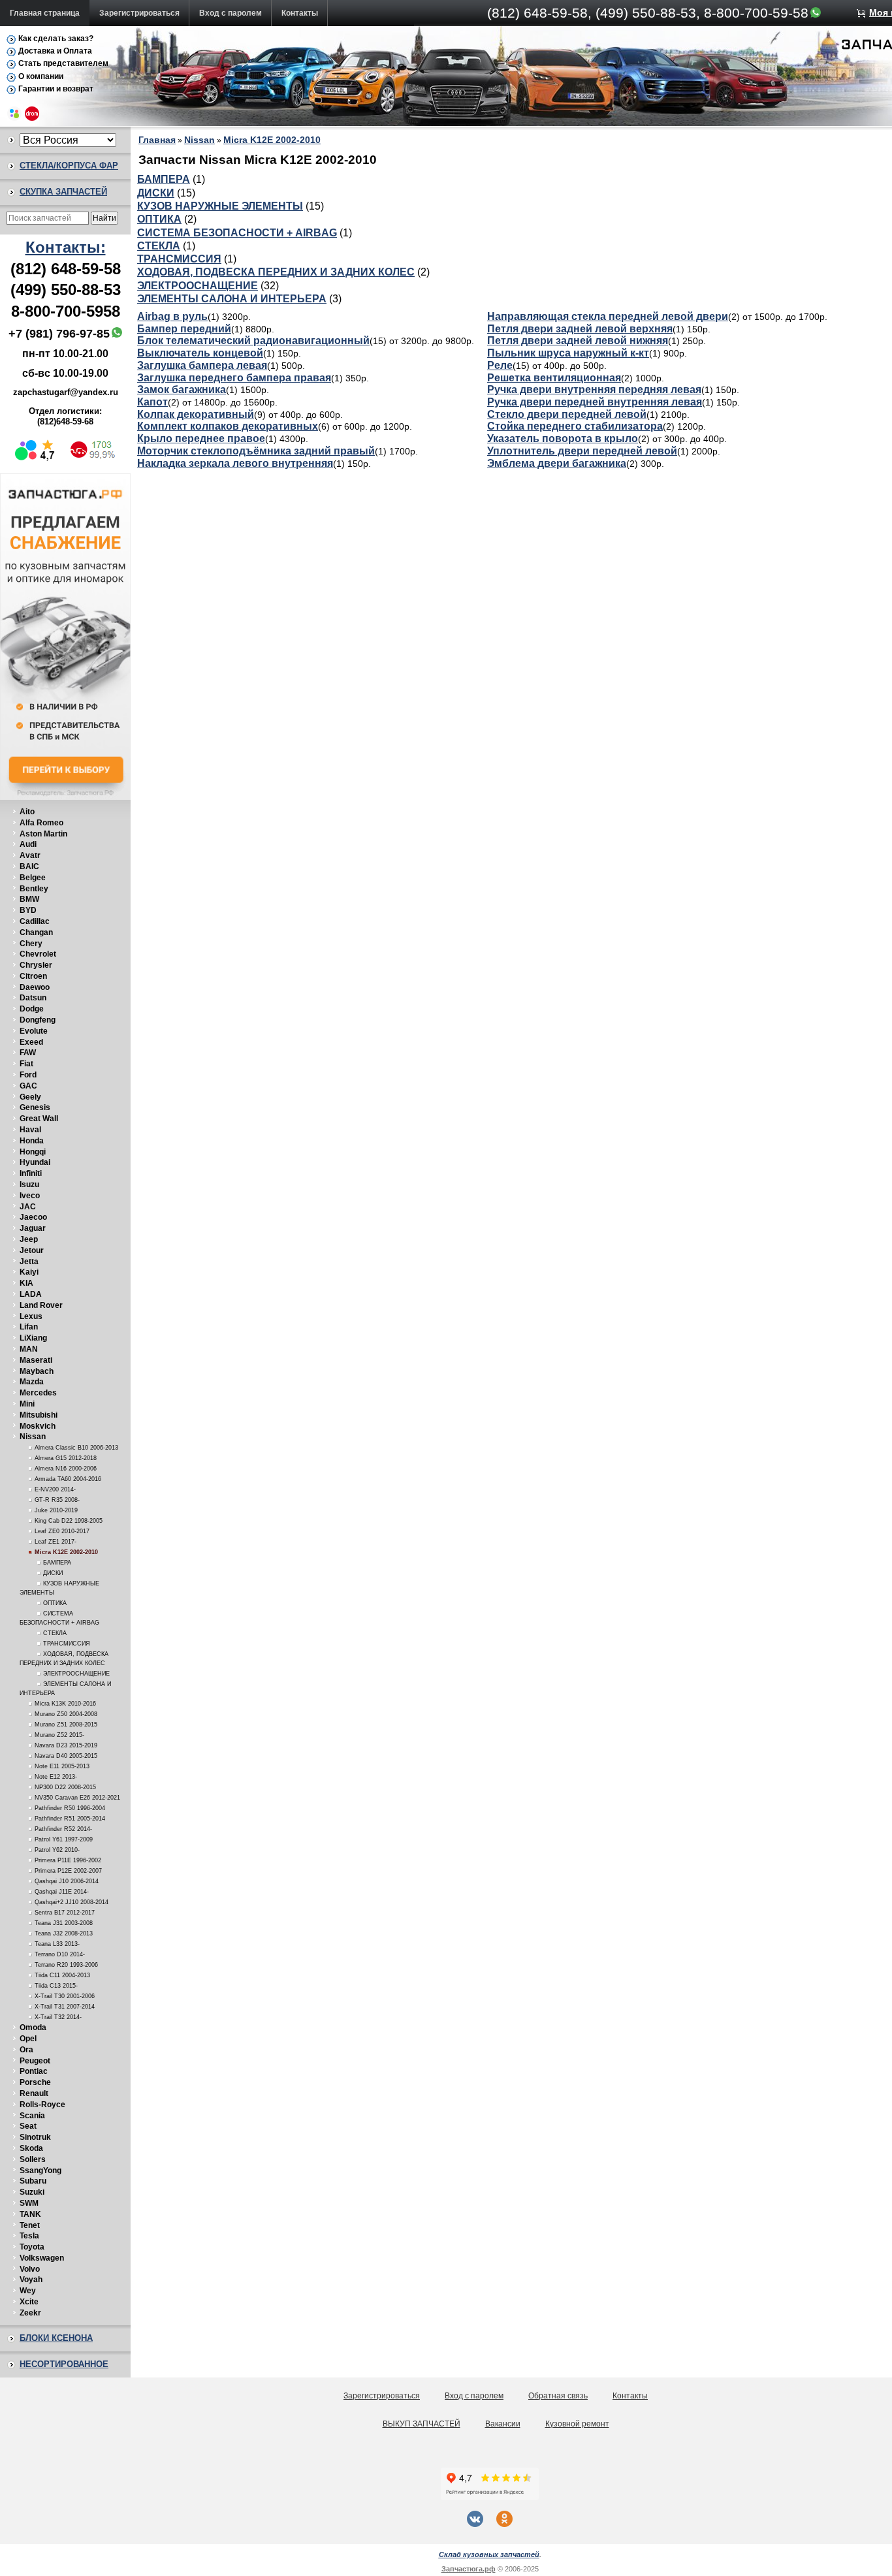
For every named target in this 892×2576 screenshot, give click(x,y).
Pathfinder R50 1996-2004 (70, 1808)
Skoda (31, 2148)
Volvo (30, 2269)
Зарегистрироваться (139, 13)
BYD (28, 910)
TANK (30, 2214)
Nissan (33, 1437)
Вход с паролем (231, 13)
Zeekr (30, 2313)
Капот (152, 402)
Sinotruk (35, 2137)
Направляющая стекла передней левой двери (608, 316)
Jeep (29, 1239)
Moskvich (38, 1426)
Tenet (30, 2225)
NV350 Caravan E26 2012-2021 (77, 1798)
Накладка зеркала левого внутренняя (235, 463)
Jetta (29, 1262)
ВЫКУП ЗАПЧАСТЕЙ (422, 2424)
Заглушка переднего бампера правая (234, 378)
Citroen (33, 976)
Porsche (35, 2082)
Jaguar (33, 1228)
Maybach (37, 1371)
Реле (500, 365)
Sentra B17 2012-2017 (65, 1913)
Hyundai (35, 1162)
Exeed (31, 1042)
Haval (30, 1130)
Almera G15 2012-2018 (66, 1458)
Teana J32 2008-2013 (64, 1933)
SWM (29, 2203)
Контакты (300, 13)
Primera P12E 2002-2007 (68, 1871)
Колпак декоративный (196, 414)
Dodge (32, 1009)
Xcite (29, 2302)
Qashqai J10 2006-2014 (67, 1881)
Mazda (32, 1382)
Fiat (26, 1064)
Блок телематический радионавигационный (253, 341)
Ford (28, 1075)
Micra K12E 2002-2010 (66, 1552)
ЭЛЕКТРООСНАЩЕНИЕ (76, 1674)
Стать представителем (63, 63)
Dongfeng (38, 1020)
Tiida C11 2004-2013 (62, 1975)
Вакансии (503, 2424)
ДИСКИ (53, 1573)
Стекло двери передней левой (567, 414)
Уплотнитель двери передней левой (582, 451)
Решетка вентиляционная (554, 378)
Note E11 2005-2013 (62, 1766)
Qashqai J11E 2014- (62, 1892)
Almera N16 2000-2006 (66, 1469)
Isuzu (29, 1185)
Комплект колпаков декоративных (228, 426)
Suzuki (32, 2192)
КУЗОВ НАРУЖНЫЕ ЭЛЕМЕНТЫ (220, 206)
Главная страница (45, 13)
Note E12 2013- (56, 1777)
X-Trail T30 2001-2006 (65, 1996)
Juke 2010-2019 (56, 1510)
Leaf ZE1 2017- (56, 1542)
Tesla (29, 2236)
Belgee (33, 878)
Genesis (35, 1107)
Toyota (32, 2247)
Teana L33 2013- (57, 1944)
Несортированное (64, 2364)
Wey (28, 2291)
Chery (31, 944)
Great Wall (39, 1119)
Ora (26, 2050)
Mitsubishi (39, 1415)
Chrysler (36, 965)
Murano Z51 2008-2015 (66, 1725)
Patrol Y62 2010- (57, 1850)
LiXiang (33, 1338)
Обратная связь (558, 2396)
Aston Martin (43, 834)
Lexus (31, 1316)
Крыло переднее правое (201, 438)
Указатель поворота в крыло (563, 438)
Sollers (33, 2159)
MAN (29, 1349)
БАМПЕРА (57, 1563)
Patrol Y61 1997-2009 (64, 1839)
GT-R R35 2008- (57, 1500)
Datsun (33, 998)
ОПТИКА (55, 1603)
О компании (41, 76)
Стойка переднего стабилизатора (575, 426)
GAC (28, 1086)
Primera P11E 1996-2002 (68, 1860)
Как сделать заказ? (56, 39)
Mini (27, 1404)
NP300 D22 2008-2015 (65, 1787)
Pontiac (34, 2071)
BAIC (29, 867)
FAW (28, 1053)
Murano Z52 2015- (59, 1735)
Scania (32, 2116)
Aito (27, 812)
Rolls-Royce (42, 2105)
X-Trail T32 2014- (58, 2017)
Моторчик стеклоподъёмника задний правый (256, 451)
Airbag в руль (172, 316)
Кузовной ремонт (577, 2424)
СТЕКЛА (55, 1633)
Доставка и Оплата (55, 51)
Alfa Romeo (41, 823)
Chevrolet (38, 954)
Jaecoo (33, 1217)
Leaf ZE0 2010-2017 (62, 1531)
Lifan (29, 1327)
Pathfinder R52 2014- (63, 1829)
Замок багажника (182, 390)
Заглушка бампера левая (202, 365)
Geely (30, 1097)
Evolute (34, 1031)
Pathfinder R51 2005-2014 (70, 1819)
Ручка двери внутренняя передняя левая (594, 390)
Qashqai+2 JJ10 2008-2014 (72, 1902)
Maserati (36, 1360)
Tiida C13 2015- (56, 1986)
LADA (31, 1294)
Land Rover (41, 1305)
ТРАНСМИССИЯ (67, 1644)
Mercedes (38, 1393)
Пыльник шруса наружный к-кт (568, 353)
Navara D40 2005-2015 (66, 1756)
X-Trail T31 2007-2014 (65, 2007)
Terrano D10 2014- (60, 1954)
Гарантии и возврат (56, 89)
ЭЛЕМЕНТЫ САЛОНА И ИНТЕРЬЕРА (232, 299)
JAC (28, 1207)
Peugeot (35, 2061)
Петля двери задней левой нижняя (578, 341)
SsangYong (40, 2171)
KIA (26, 1283)
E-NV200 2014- (55, 1489)
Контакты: (66, 247)
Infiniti (31, 1173)
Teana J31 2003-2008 (64, 1923)
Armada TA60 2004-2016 (68, 1479)
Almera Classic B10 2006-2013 (76, 1448)
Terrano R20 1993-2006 (66, 1965)
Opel (28, 2039)
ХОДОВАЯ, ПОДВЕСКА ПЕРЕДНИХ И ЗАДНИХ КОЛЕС (276, 272)
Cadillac (35, 921)
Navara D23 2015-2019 (66, 1745)
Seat (28, 2126)
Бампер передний (184, 329)
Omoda (33, 2027)
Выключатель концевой (200, 353)
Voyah (31, 2280)
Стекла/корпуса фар (69, 166)
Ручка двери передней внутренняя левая (595, 402)
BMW (29, 899)
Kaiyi (29, 1272)
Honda (32, 1141)
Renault (34, 2093)
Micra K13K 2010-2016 (65, 1704)
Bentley (34, 889)
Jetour (32, 1250)
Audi (28, 844)
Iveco (30, 1196)
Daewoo (35, 987)
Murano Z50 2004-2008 (66, 1714)
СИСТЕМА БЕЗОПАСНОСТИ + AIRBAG (237, 233)
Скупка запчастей (63, 192)
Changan (36, 932)
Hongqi (33, 1152)
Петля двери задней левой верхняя (580, 329)
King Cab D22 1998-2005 (69, 1521)
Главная (157, 140)
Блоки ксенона (56, 2338)
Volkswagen (42, 2258)
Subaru (33, 2181)
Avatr (30, 855)
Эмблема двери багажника (557, 463)
